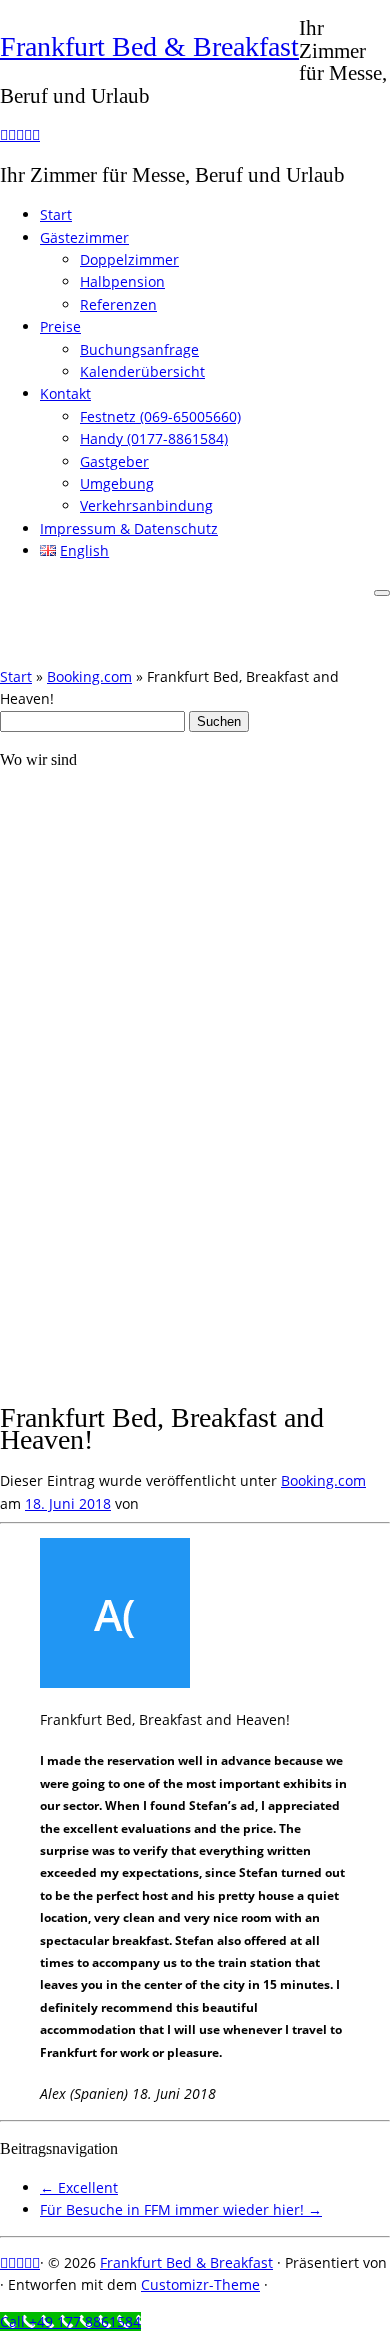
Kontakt (65, 393)
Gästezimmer (84, 237)
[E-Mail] (4, 134)
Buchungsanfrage (139, 349)
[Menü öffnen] (382, 593)
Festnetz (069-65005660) (160, 416)
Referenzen (118, 304)
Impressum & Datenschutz (129, 528)
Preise (60, 326)
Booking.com (89, 676)
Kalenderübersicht (142, 371)
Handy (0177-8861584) (154, 438)
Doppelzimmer (129, 259)
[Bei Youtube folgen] (36, 134)
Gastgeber (114, 461)
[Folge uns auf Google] (28, 134)
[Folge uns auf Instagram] (12, 134)
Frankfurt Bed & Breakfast (149, 46)
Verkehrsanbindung (146, 505)
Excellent (79, 2187)
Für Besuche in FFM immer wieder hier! (181, 2209)
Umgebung (117, 483)
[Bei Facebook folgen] (20, 134)
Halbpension (122, 281)
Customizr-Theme (200, 2284)
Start (56, 214)
